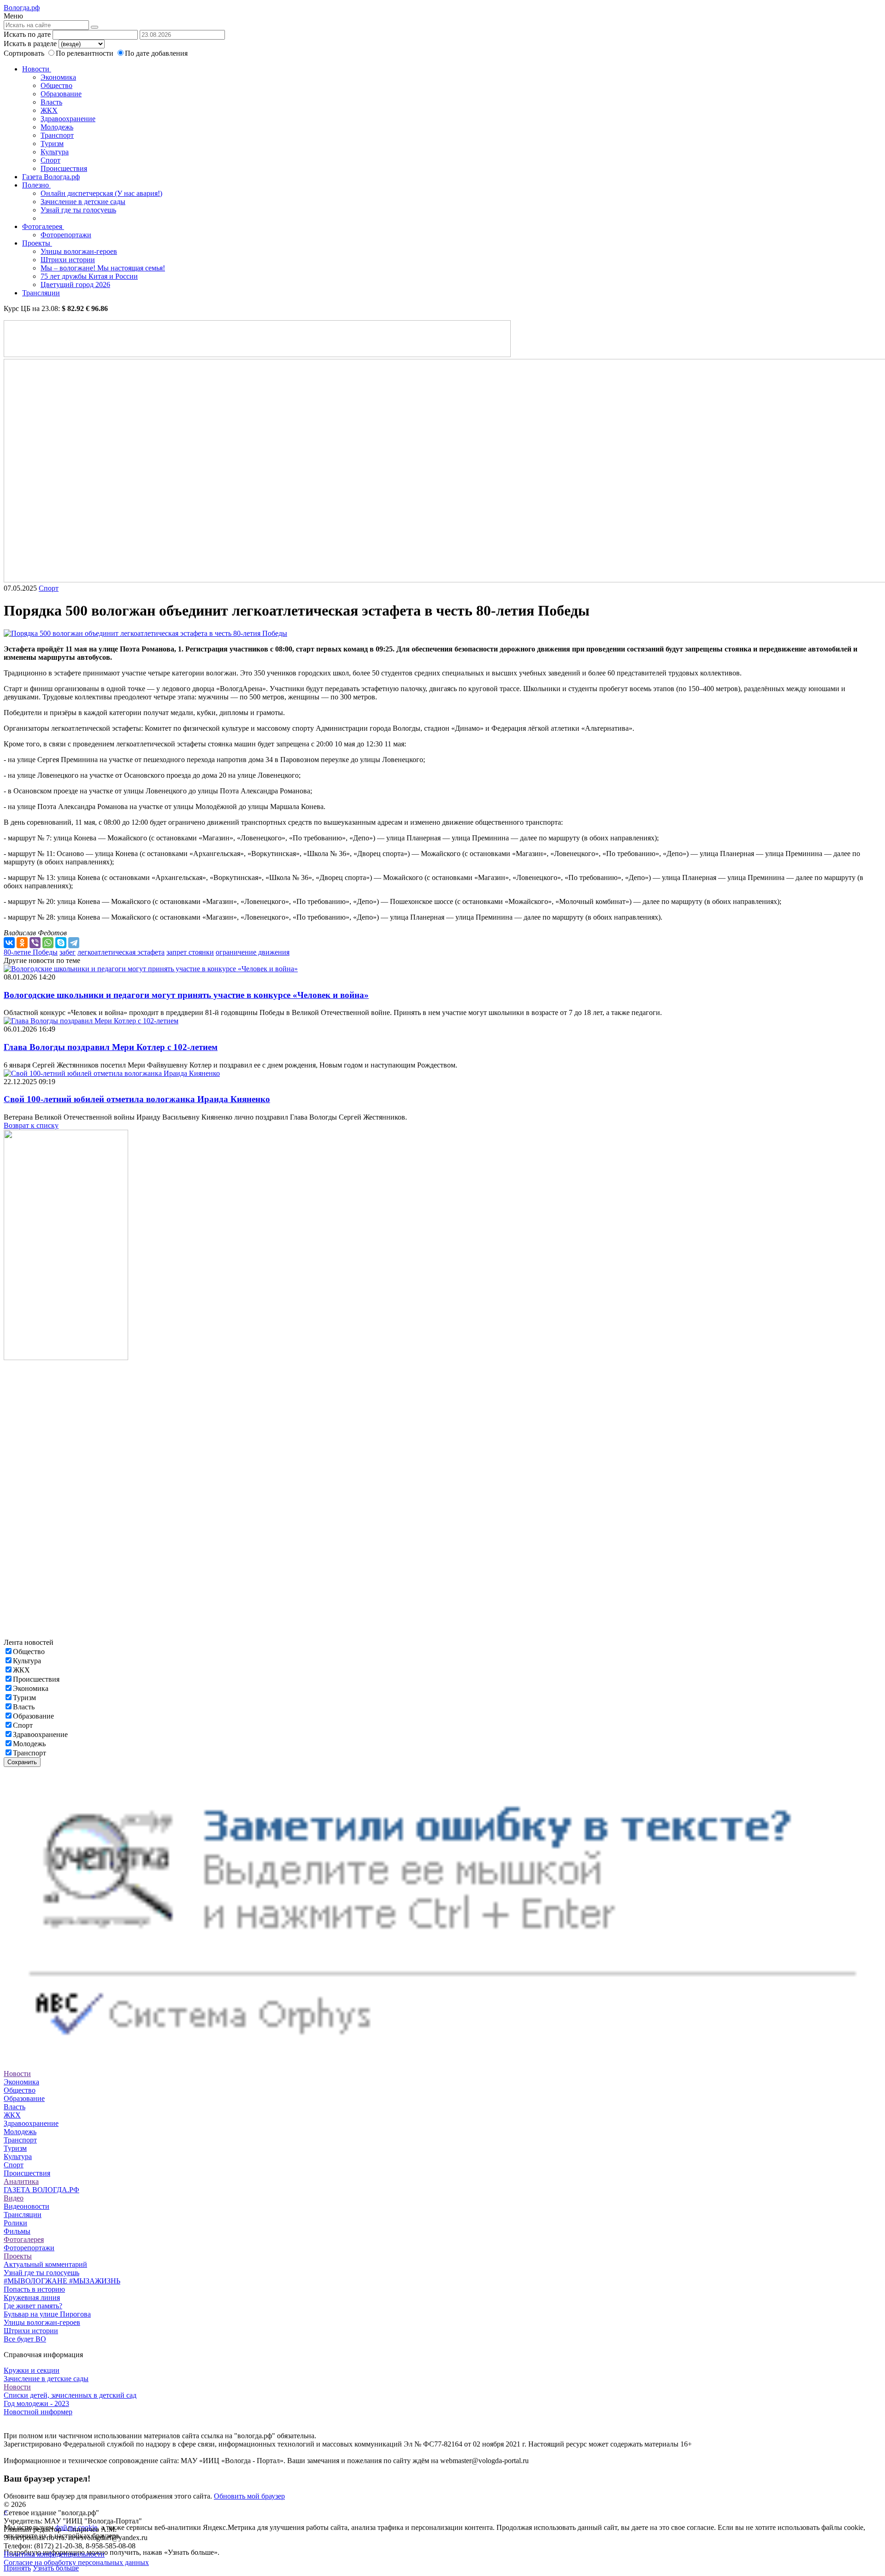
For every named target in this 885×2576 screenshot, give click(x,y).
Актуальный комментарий (45, 2264)
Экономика (58, 77)
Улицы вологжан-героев (79, 251)
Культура (55, 152)
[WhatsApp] (48, 943)
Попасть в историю (34, 2289)
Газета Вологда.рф (51, 177)
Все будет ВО (25, 2339)
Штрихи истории (68, 260)
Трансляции (41, 293)
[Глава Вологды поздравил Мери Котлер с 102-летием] (91, 1021)
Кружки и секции (32, 2370)
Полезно (36, 185)
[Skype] (61, 943)
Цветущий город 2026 (75, 285)
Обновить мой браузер (249, 2496)
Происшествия (64, 168)
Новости (37, 69)
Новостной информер (38, 2412)
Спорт (50, 160)
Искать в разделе (30, 44)
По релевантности (86, 53)
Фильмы (17, 2231)
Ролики (15, 2223)
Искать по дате (27, 34)
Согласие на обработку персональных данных (76, 2562)
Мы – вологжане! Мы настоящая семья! (103, 268)
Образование (61, 94)
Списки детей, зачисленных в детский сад (70, 2395)
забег (68, 952)
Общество (56, 85)
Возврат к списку (31, 1125)
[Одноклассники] (22, 943)
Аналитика (21, 2181)
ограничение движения (253, 952)
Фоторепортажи (66, 235)
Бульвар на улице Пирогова (47, 2314)
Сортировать (24, 53)
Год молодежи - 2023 (36, 2403)
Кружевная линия (32, 2297)
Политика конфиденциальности (54, 2554)
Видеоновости (27, 2206)
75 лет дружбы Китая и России (89, 276)
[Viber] (35, 943)
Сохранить (22, 1762)
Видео (14, 2198)
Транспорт (57, 135)
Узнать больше (56, 2568)
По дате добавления (156, 53)
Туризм (52, 144)
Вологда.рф (22, 8)
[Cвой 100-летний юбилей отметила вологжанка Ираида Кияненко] (112, 1073)
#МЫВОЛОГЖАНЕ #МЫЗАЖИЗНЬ (62, 2281)
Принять (17, 2568)
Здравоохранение (68, 119)
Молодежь (57, 127)
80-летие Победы (31, 952)
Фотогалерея (43, 226)
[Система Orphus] (442, 2057)
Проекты (37, 243)
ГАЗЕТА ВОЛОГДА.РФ (41, 2190)
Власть (51, 102)
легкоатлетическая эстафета (121, 952)
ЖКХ (49, 110)
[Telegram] (74, 943)
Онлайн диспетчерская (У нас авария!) (101, 193)
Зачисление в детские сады (83, 202)
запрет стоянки (190, 952)
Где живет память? (33, 2306)
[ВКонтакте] (9, 943)
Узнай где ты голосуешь (78, 210)
